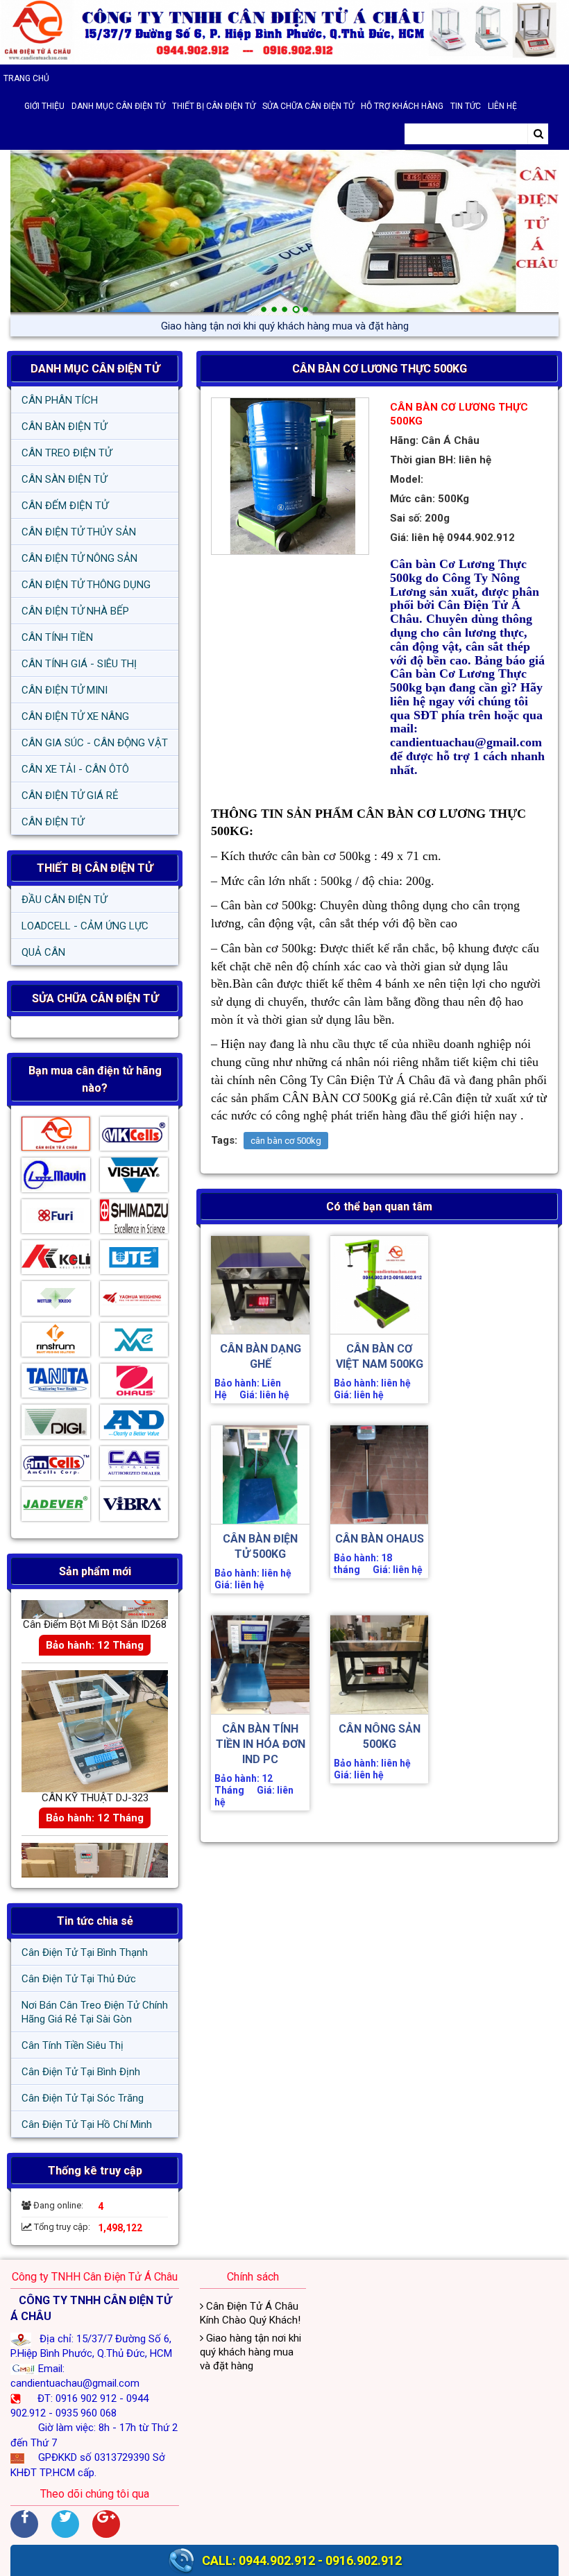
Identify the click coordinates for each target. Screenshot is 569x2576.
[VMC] (134, 1343)
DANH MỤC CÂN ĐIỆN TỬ (95, 369)
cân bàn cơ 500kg (286, 1141)
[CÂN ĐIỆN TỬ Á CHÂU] (284, 32)
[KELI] (56, 1261)
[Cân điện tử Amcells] (56, 1467)
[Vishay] (134, 1178)
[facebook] (24, 2524)
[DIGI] (56, 1425)
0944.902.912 (277, 2560)
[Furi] (56, 1220)
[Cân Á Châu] (56, 1137)
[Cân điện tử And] (134, 1425)
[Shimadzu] (134, 1220)
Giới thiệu (44, 106)
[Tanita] (56, 1384)
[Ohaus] (134, 1384)
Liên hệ (502, 106)
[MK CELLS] (134, 1137)
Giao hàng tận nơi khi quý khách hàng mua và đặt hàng (285, 326)
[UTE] (134, 1261)
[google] (106, 2524)
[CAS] (134, 1467)
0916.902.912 (364, 2560)
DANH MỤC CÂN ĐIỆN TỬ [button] (118, 106)
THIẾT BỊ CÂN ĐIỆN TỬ (95, 868)
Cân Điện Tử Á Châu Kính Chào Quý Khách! (250, 2313)
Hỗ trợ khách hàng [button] (402, 106)
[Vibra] (134, 1508)
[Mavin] (56, 1178)
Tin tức (466, 106)
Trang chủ (26, 78)
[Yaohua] (134, 1302)
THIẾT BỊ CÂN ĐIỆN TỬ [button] (214, 106)
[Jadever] (56, 1508)
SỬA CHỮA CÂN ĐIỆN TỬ (308, 106)
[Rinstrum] (56, 1343)
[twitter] (65, 2524)
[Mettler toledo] (56, 1302)
